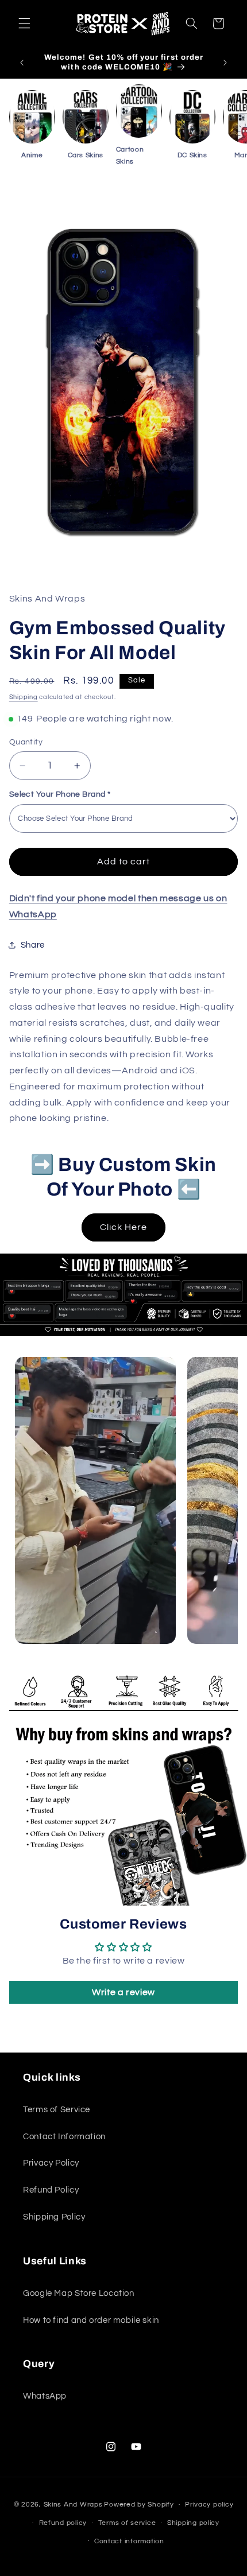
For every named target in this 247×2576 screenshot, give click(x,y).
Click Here (124, 1227)
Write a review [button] (123, 1992)
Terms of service (127, 2523)
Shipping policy (193, 2523)
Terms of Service (57, 2110)
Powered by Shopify (139, 2505)
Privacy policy (209, 2505)
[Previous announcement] (22, 63)
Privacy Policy (51, 2163)
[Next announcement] (225, 63)
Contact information (129, 2541)
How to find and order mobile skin (91, 2320)
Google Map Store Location (79, 2293)
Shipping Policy (54, 2217)
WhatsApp (45, 2396)
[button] (24, 24)
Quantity (26, 742)
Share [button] (33, 945)
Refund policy (63, 2523)
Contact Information (64, 2137)
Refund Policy (51, 2190)
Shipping (24, 697)
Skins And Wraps (73, 2505)
